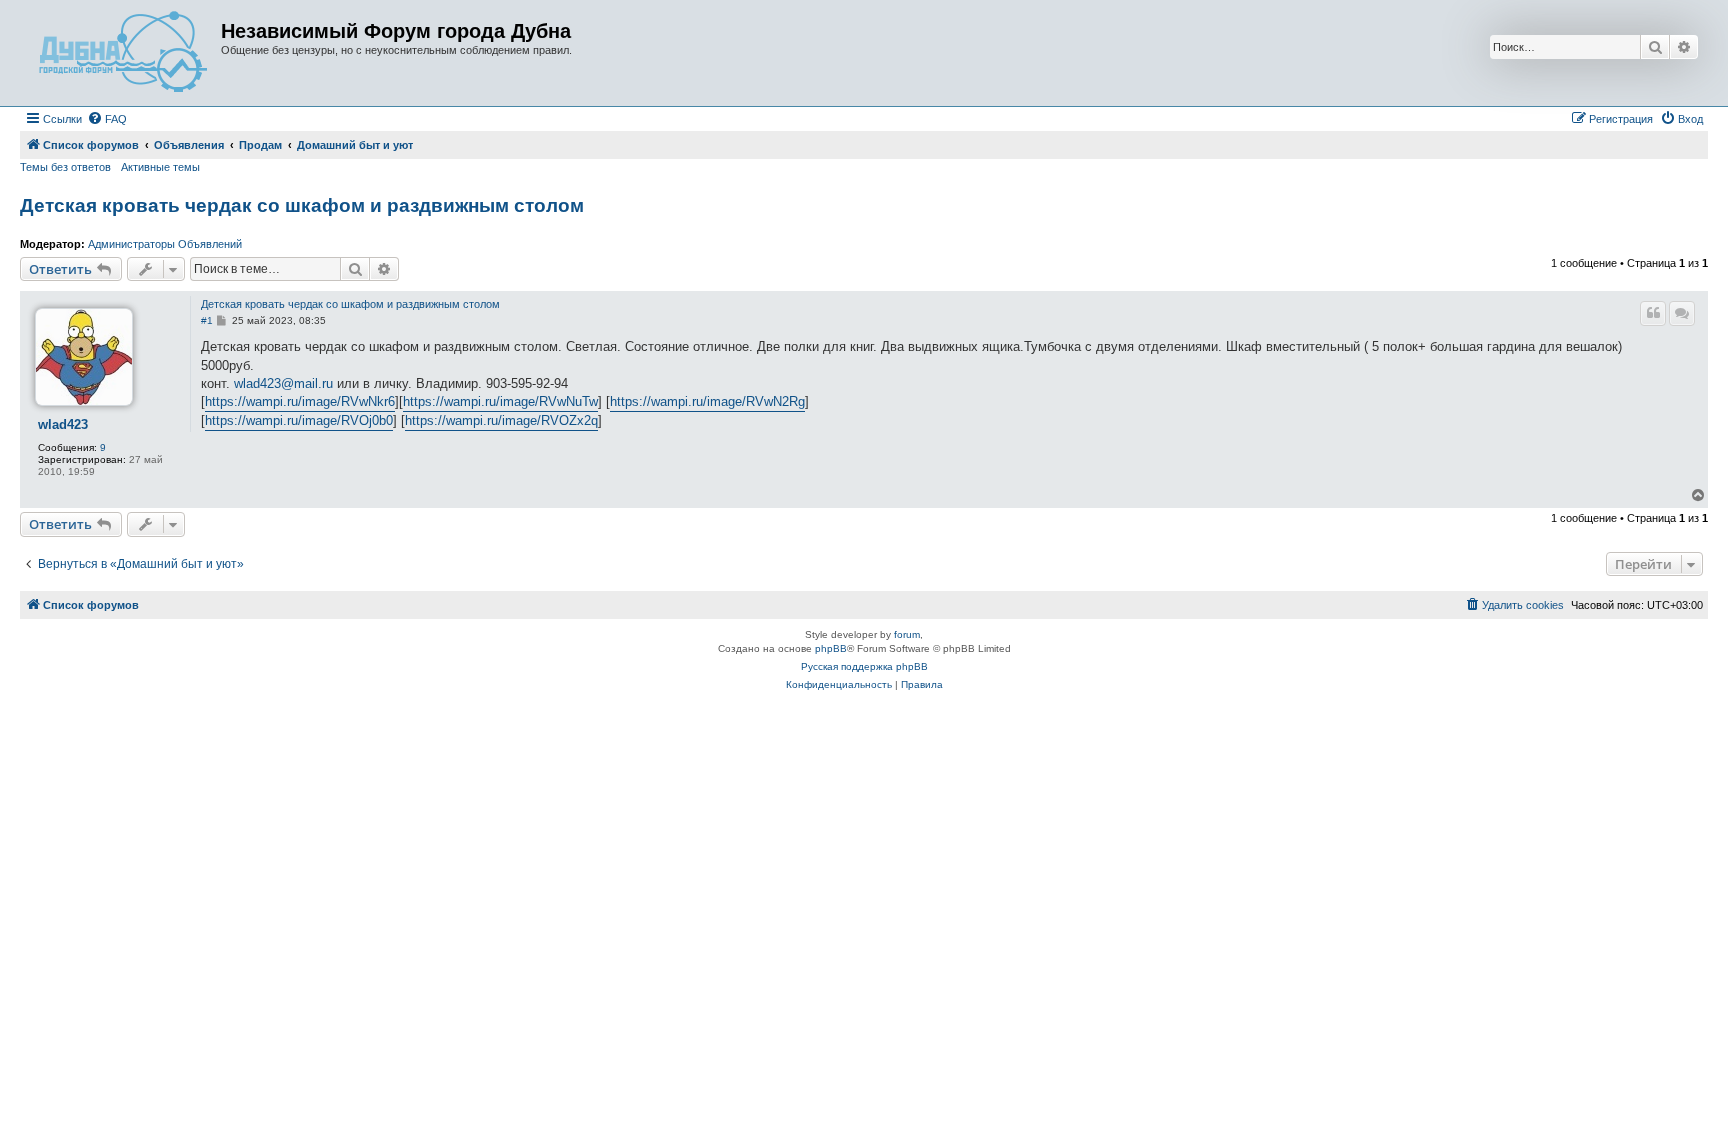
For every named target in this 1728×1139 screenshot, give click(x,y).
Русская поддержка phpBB (864, 666)
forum (907, 634)
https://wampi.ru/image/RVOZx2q (501, 420)
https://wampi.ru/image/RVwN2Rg (707, 401)
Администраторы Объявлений (165, 244)
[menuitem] (107, 119)
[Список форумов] (123, 53)
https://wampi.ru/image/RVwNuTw (500, 401)
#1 (207, 320)
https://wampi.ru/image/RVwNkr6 (300, 401)
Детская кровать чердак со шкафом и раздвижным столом (302, 205)
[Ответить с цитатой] (1653, 313)
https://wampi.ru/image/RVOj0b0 (299, 420)
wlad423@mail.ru (283, 383)
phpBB (831, 648)
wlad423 (63, 425)
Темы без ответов (65, 167)
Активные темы (160, 167)
